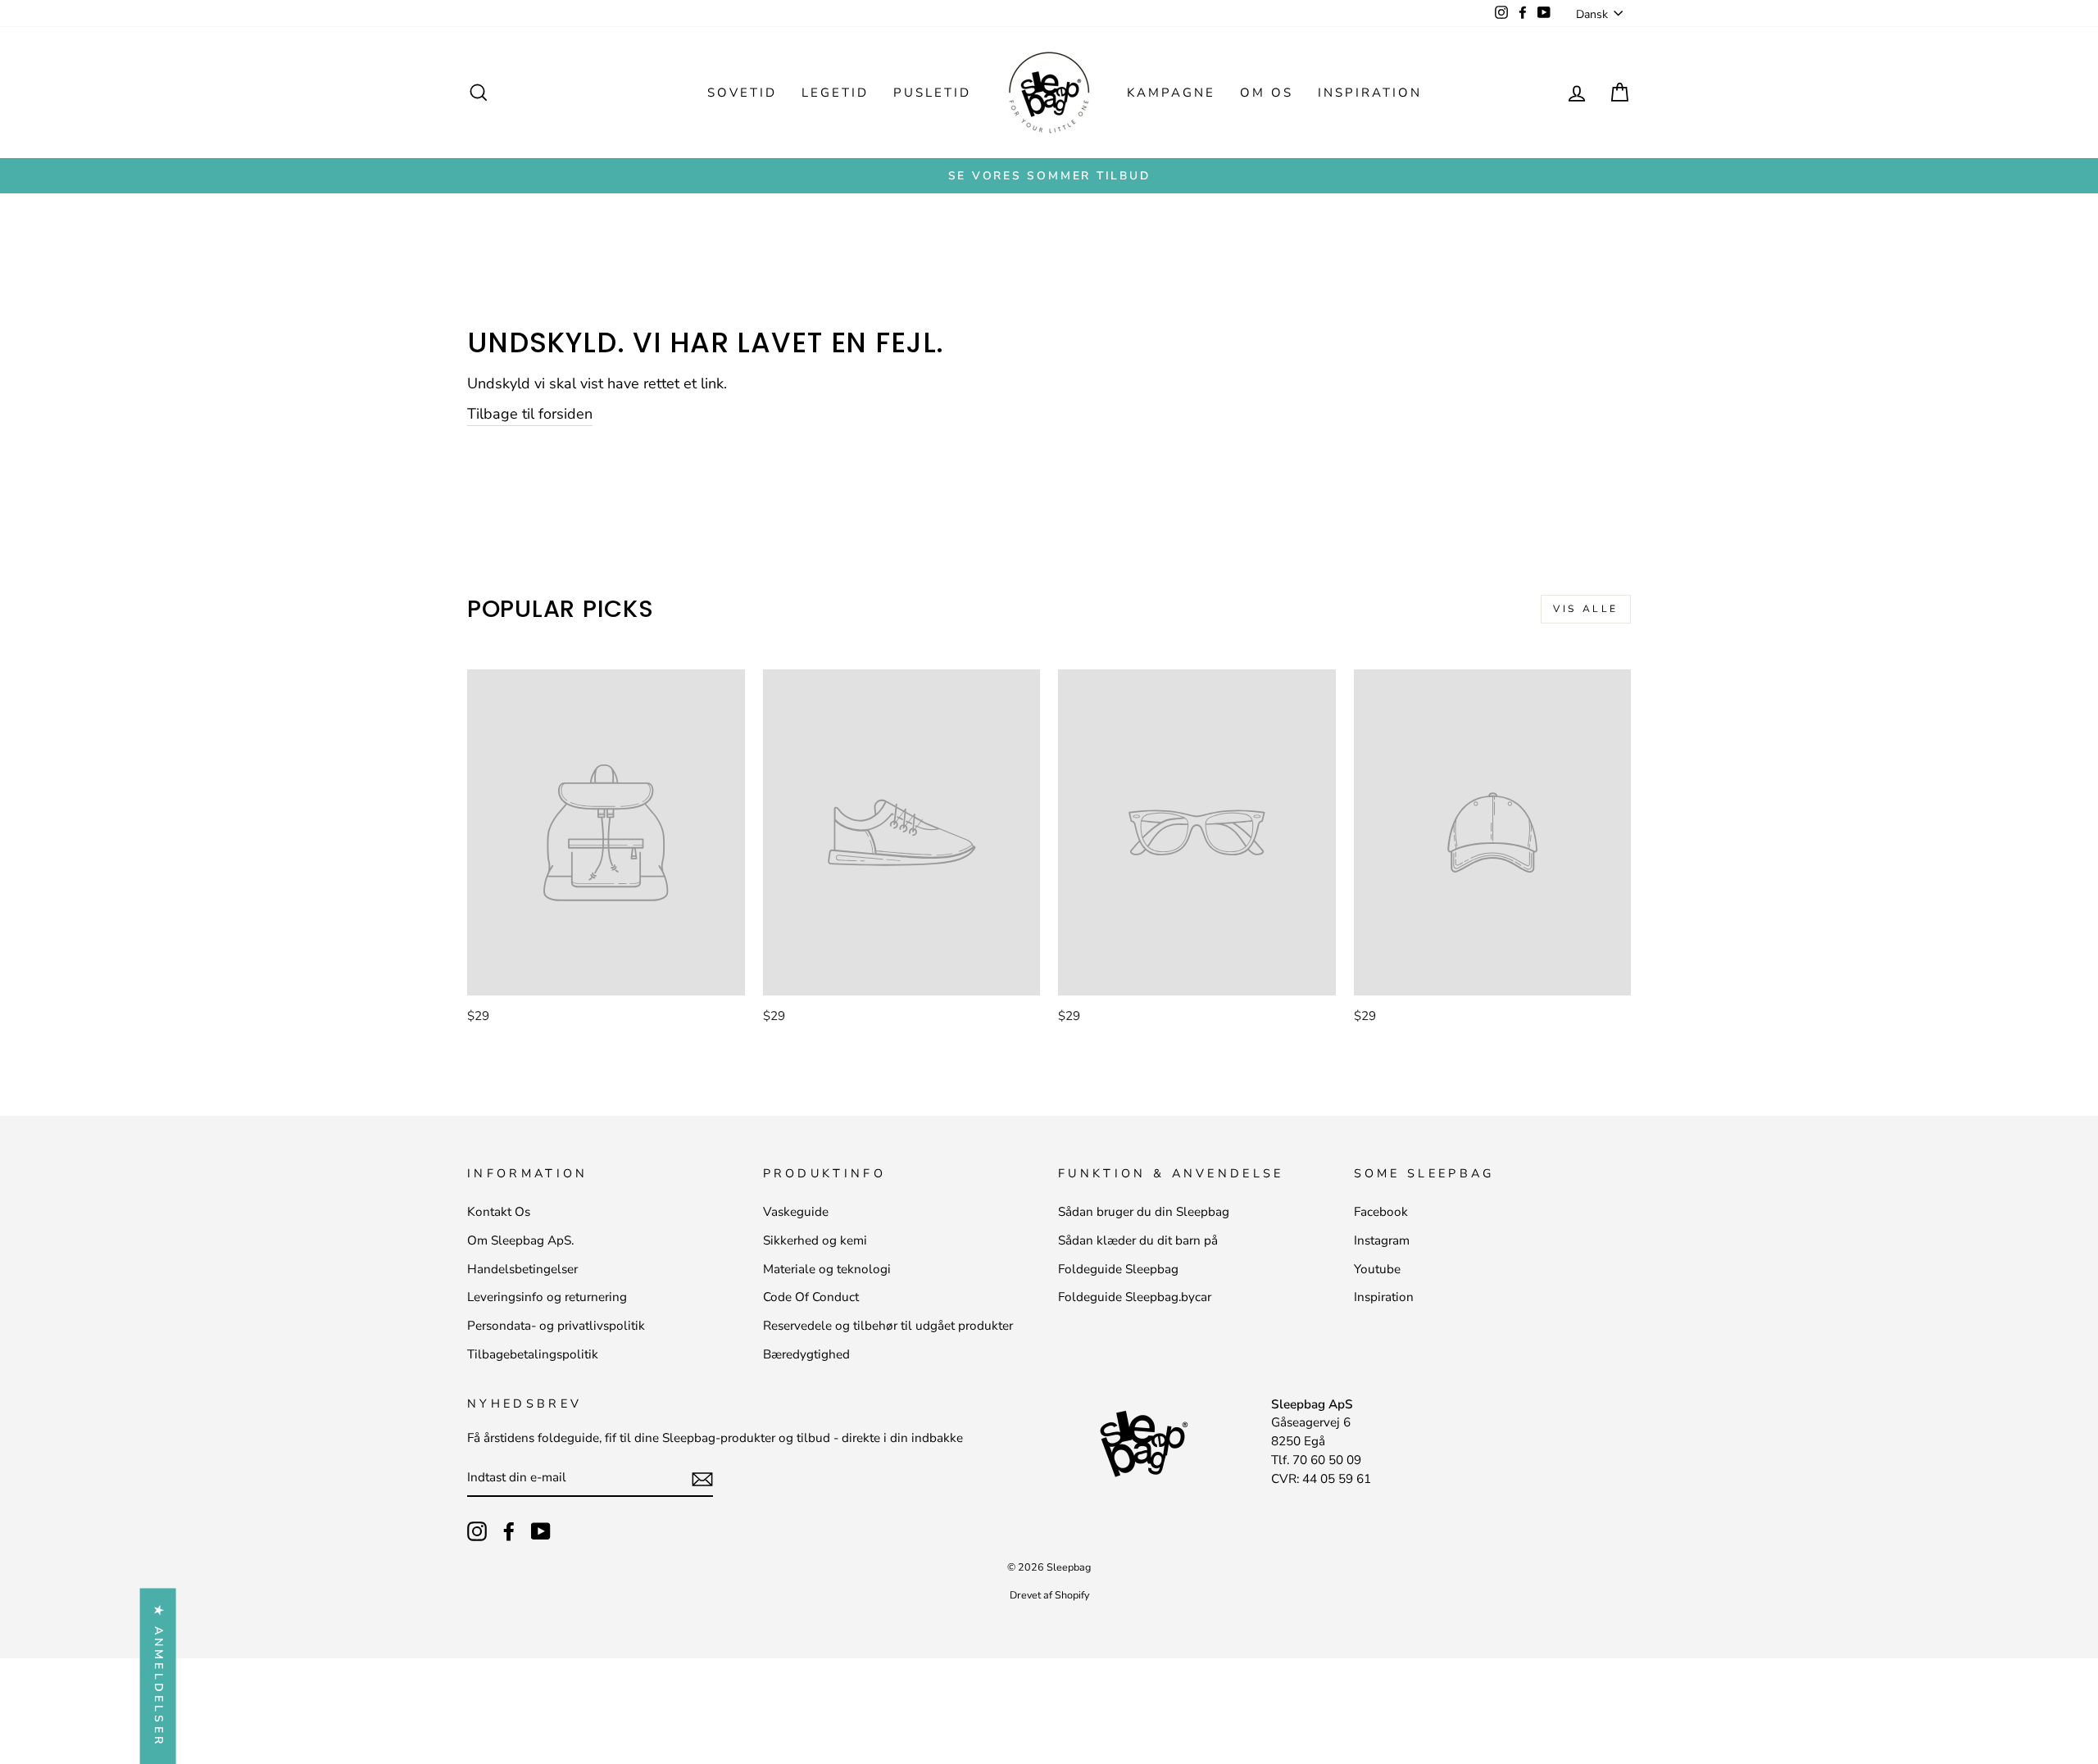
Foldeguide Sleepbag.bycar (1135, 1297)
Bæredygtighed (806, 1354)
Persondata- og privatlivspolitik (556, 1326)
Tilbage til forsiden (530, 414)
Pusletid (932, 93)
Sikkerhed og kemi (815, 1240)
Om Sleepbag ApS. (520, 1240)
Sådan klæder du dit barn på (1138, 1240)
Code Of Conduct (811, 1297)
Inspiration (1370, 93)
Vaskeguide (796, 1212)
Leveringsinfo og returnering (547, 1297)
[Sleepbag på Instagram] (477, 1531)
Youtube (1377, 1269)
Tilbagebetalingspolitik (533, 1354)
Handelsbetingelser (522, 1269)
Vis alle (1586, 609)
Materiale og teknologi (827, 1269)
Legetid (835, 93)
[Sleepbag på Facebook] (509, 1531)
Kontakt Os (499, 1212)
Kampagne (1171, 93)
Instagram (1382, 1240)
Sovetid (742, 93)
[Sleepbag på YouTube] (541, 1531)
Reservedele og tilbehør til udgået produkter (888, 1326)
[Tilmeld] (702, 1478)
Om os (1267, 93)
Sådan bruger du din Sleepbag (1144, 1212)
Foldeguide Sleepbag (1118, 1269)
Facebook (1381, 1212)
